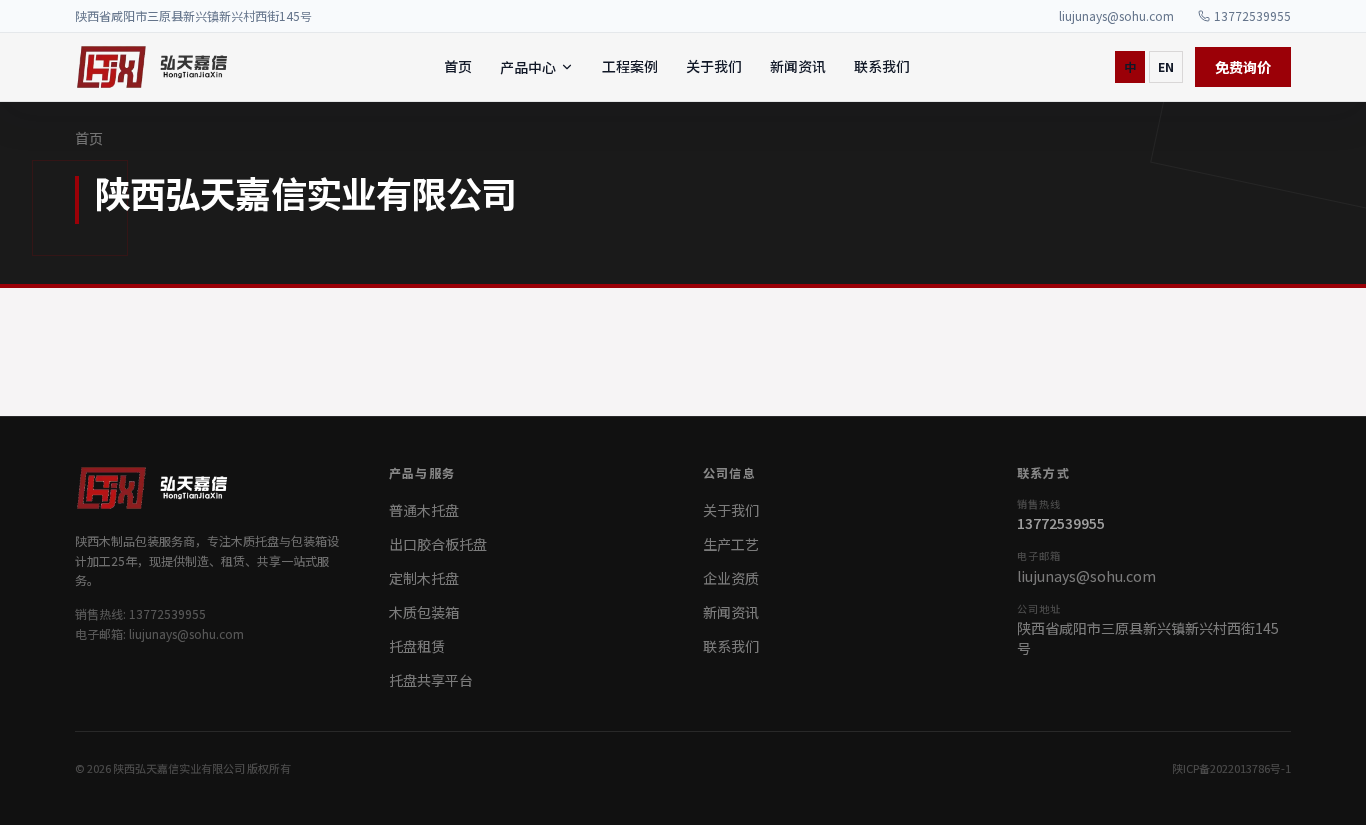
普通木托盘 (424, 510)
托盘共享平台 (431, 680)
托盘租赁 (417, 646)
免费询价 (1243, 67)
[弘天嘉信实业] (156, 67)
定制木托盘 (424, 578)
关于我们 (714, 66)
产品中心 (528, 67)
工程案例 (630, 66)
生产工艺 (731, 544)
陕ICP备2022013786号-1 (1231, 768)
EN (1166, 66)
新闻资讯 (798, 66)
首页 (458, 66)
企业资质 (731, 578)
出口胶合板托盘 (438, 544)
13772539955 (1252, 16)
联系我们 (882, 66)
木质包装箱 (424, 612)
